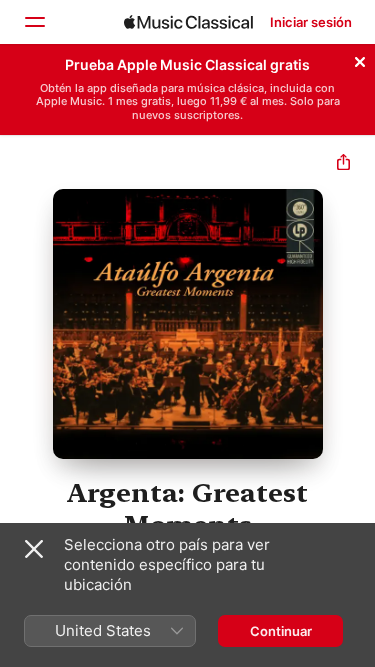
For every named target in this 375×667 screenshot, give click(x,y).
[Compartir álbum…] (343, 164)
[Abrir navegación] (34, 22)
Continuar (281, 631)
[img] (188, 22)
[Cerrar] (360, 59)
